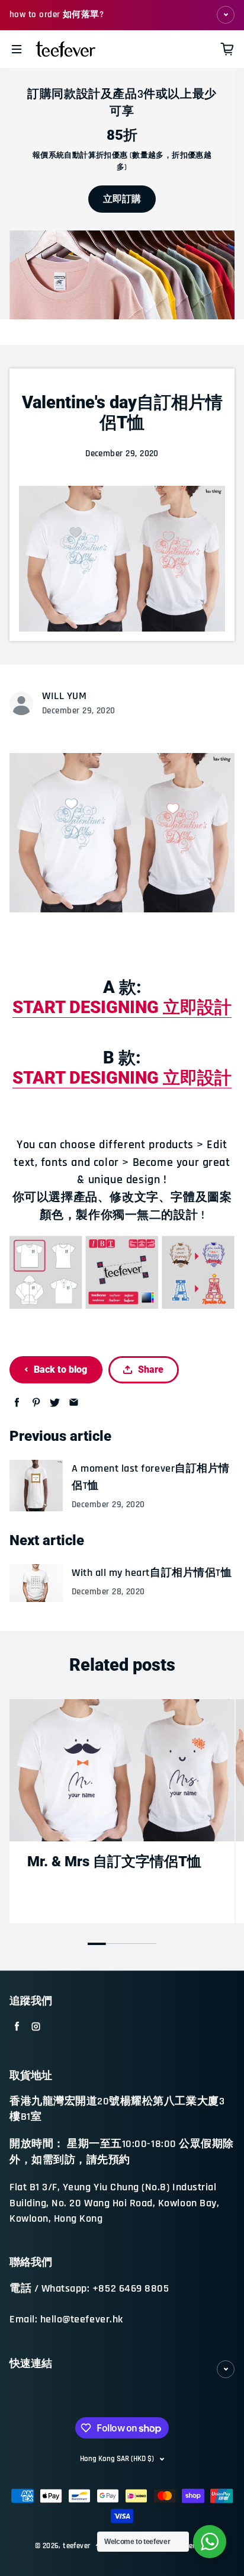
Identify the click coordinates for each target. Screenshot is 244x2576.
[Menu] (17, 49)
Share (151, 1369)
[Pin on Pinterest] (36, 1403)
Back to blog (60, 1369)
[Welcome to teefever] (210, 2542)
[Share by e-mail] (74, 1403)
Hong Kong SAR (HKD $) (117, 2459)
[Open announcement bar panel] (226, 15)
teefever (76, 2546)
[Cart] (227, 49)
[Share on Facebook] (17, 1403)
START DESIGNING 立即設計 (122, 1007)
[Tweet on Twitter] (55, 1403)
